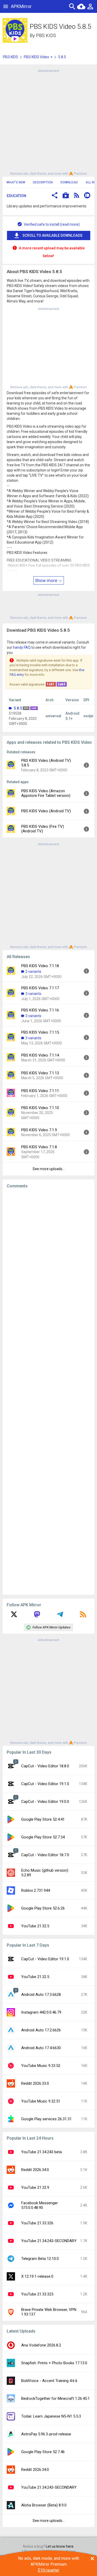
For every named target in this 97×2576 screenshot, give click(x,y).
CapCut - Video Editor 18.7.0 (45, 1855)
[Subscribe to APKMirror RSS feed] (83, 1616)
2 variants (33, 972)
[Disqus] (48, 1392)
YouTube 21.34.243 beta (42, 2152)
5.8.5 (18, 708)
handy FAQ (22, 647)
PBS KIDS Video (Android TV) (46, 811)
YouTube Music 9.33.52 (41, 2066)
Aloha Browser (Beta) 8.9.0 (44, 2505)
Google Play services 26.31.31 (46, 2119)
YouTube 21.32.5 (35, 1926)
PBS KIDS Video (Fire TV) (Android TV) (43, 829)
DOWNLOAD (69, 182)
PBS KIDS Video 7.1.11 (40, 1091)
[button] (55, 196)
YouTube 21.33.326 (37, 2223)
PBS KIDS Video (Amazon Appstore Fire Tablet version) (46, 793)
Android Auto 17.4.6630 (41, 2048)
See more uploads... (49, 1169)
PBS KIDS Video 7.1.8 (39, 1147)
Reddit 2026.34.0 (35, 2170)
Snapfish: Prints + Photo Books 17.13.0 (54, 2363)
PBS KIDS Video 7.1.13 (40, 1073)
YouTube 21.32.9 (35, 2188)
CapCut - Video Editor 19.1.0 (45, 1784)
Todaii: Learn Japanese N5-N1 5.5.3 (51, 2416)
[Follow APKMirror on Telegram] (60, 1616)
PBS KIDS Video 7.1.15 (40, 1032)
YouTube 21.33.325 (37, 2294)
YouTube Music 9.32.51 (41, 2101)
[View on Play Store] (66, 196)
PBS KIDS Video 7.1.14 (40, 1055)
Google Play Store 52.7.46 (43, 2452)
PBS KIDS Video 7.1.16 (40, 1010)
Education (16, 196)
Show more (47, 580)
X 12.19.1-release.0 (37, 2276)
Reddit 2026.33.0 (35, 2083)
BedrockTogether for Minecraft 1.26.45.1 (55, 2398)
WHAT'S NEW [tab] (16, 182)
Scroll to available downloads (53, 235)
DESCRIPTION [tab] (43, 182)
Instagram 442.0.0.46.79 (41, 2012)
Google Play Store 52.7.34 (43, 1837)
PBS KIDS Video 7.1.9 (39, 1130)
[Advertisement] (48, 122)
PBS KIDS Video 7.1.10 (40, 1108)
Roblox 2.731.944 (36, 1890)
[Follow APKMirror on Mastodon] (37, 1616)
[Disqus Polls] (48, 1258)
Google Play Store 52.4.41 (43, 1819)
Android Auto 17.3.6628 (41, 1995)
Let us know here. (60, 2546)
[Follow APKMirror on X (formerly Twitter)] (14, 1616)
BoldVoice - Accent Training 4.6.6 (49, 2381)
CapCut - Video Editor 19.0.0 (45, 1802)
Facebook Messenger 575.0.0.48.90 (40, 2205)
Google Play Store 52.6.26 (43, 1908)
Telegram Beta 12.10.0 (40, 2259)
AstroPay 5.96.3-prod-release (46, 2434)
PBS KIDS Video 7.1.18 (40, 966)
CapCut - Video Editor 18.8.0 (45, 1766)
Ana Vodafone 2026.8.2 (41, 2345)
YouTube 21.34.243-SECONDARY (49, 2241)
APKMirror (21, 6)
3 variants (33, 994)
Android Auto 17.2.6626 (41, 2030)
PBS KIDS (46, 35)
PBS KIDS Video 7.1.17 (40, 988)
